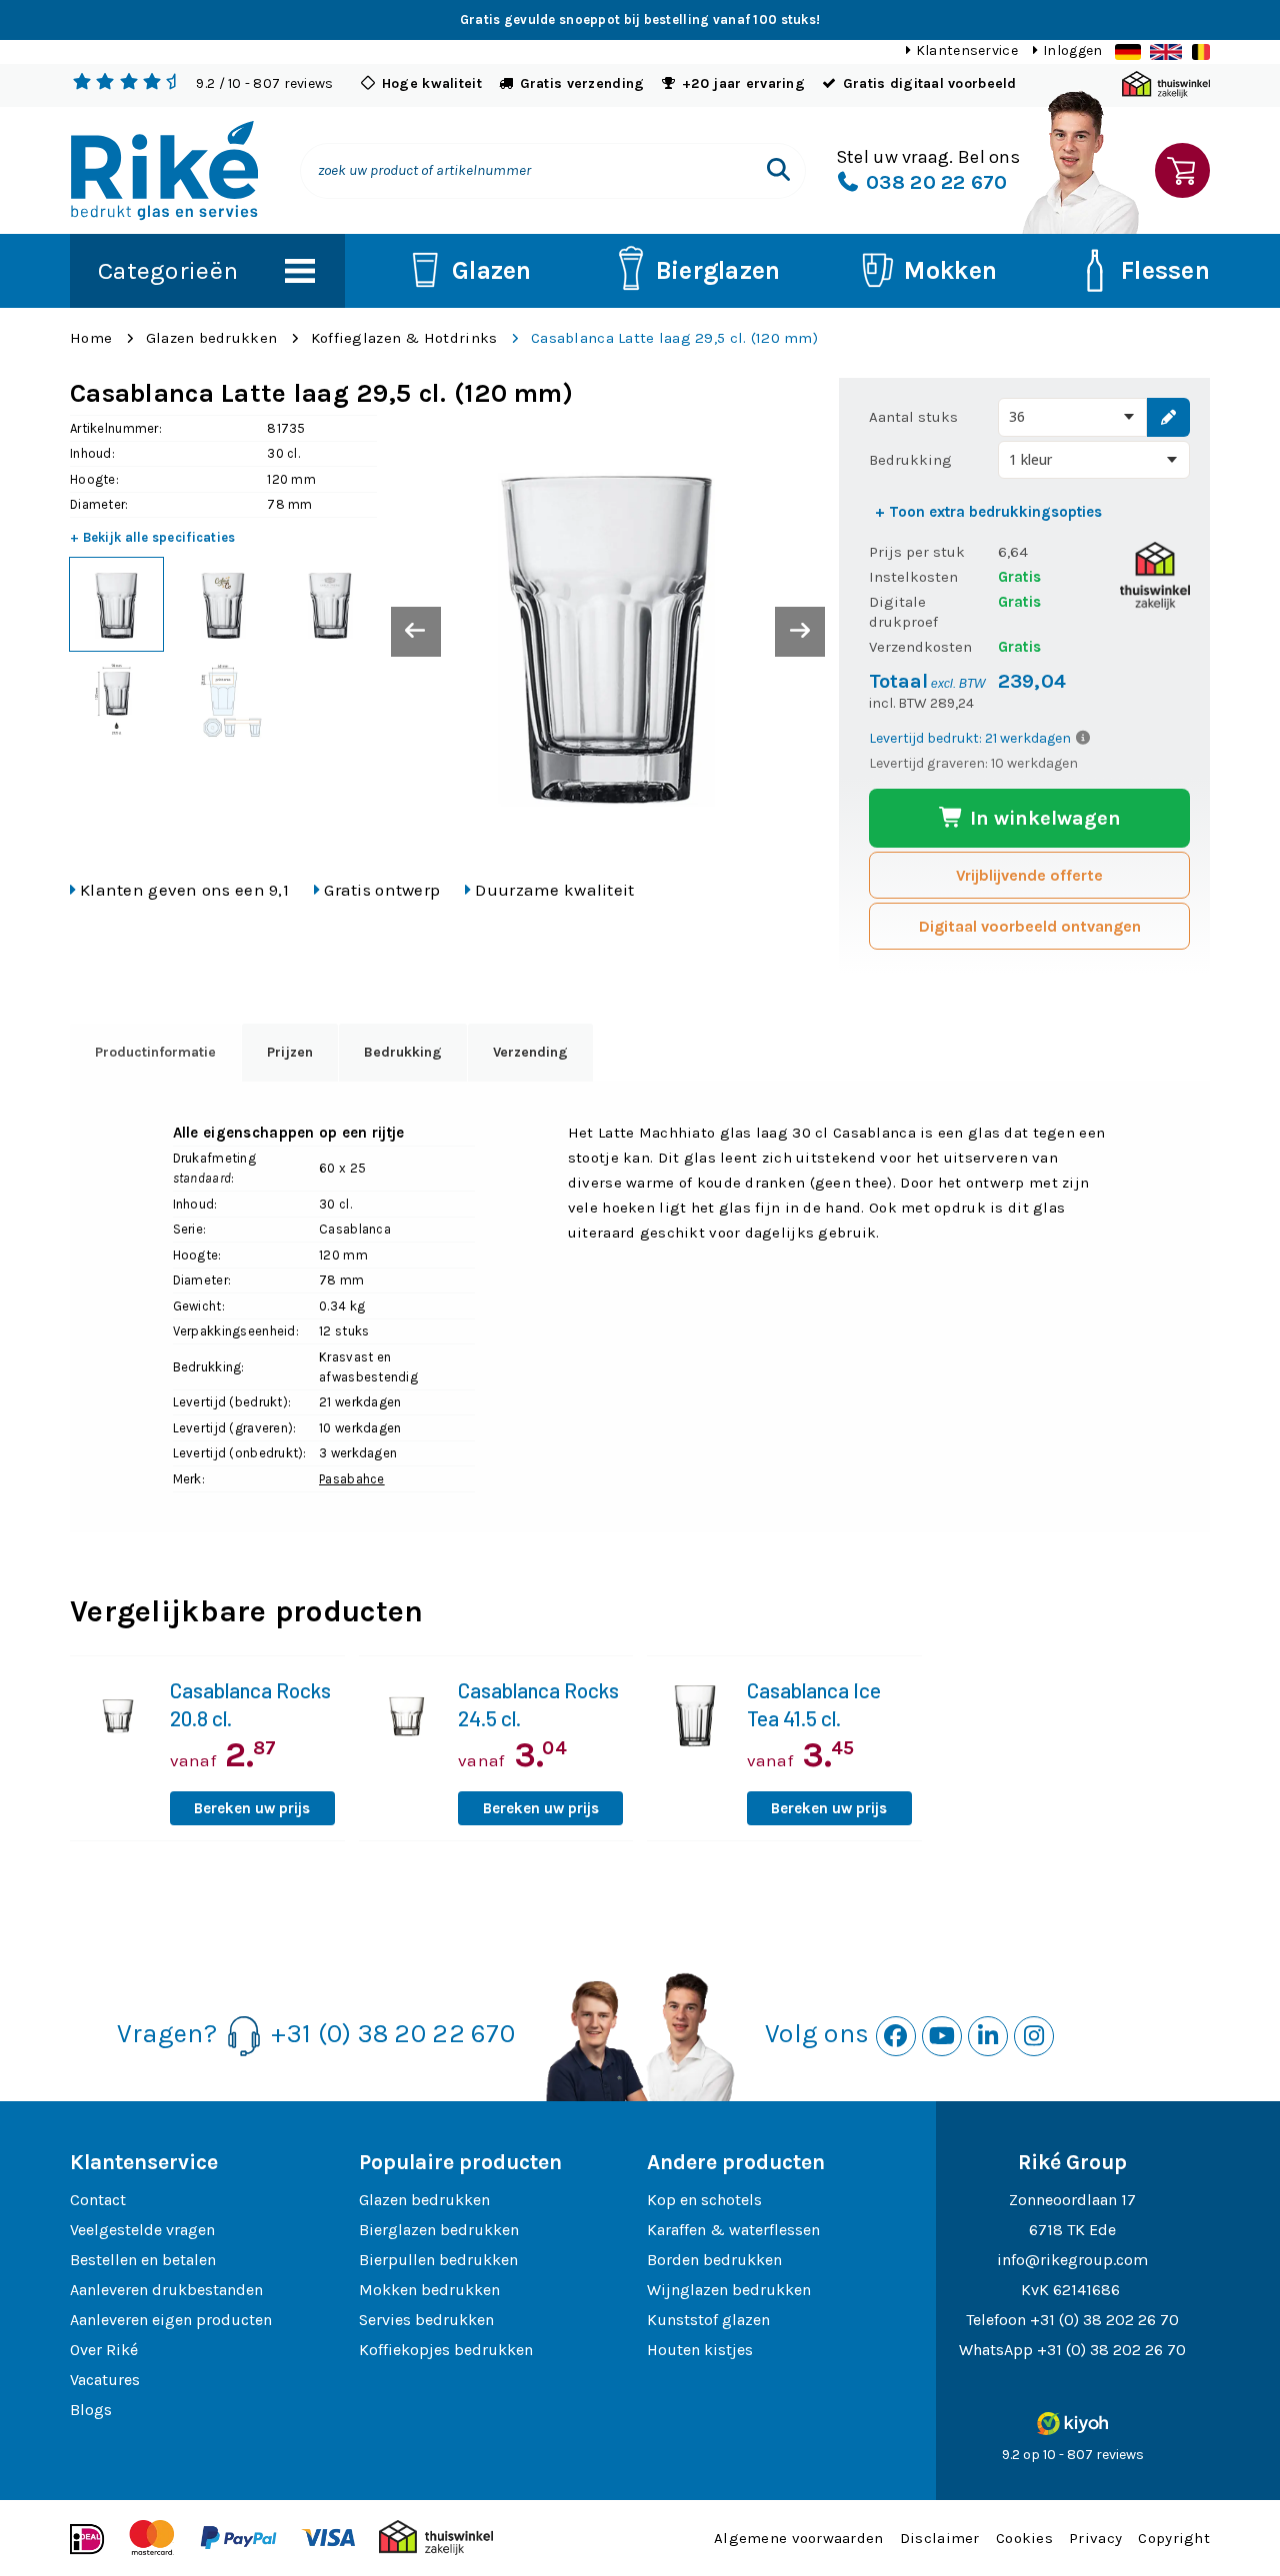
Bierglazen (718, 270)
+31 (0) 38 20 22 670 (393, 2034)
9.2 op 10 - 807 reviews (1073, 2455)
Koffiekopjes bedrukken (446, 2350)
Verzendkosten (920, 647)
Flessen (1165, 270)
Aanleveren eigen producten (171, 2320)
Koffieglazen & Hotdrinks (404, 338)
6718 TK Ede (1072, 2230)
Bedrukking (910, 460)
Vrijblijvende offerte (1029, 875)
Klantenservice (967, 50)
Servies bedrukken (426, 2320)
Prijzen (290, 1052)
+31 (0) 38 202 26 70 (1104, 2320)
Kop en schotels (704, 2200)
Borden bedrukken (714, 2260)
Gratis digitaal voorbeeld (930, 83)
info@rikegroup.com (1072, 2260)
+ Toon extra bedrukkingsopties (988, 512)
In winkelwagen (1043, 818)
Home (91, 338)
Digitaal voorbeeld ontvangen (1030, 926)
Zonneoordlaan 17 (1072, 2200)
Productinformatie (155, 1052)
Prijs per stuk (917, 552)
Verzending (530, 1052)
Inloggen (1072, 50)
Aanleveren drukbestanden (166, 2290)
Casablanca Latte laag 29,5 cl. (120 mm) (674, 338)
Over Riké (104, 2350)
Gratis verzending (582, 83)
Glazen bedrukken (211, 338)
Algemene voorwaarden (799, 2538)
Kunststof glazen (708, 2320)
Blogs (91, 2410)
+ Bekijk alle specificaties (153, 537)
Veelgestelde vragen (142, 2230)
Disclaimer (940, 2538)
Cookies (1024, 2538)
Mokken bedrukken (429, 2290)
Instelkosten (913, 577)
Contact (98, 2200)
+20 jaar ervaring (743, 83)
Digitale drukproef (903, 612)
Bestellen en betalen (143, 2260)
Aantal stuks (913, 417)
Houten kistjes (700, 2350)
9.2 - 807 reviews (264, 83)
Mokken (950, 270)
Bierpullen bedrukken (438, 2260)
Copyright (1174, 2538)
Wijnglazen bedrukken (729, 2290)
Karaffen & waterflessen (733, 2230)
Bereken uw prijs (252, 1808)
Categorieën (168, 270)
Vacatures (105, 2380)
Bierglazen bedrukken (439, 2230)
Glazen (492, 270)
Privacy (1095, 2538)
